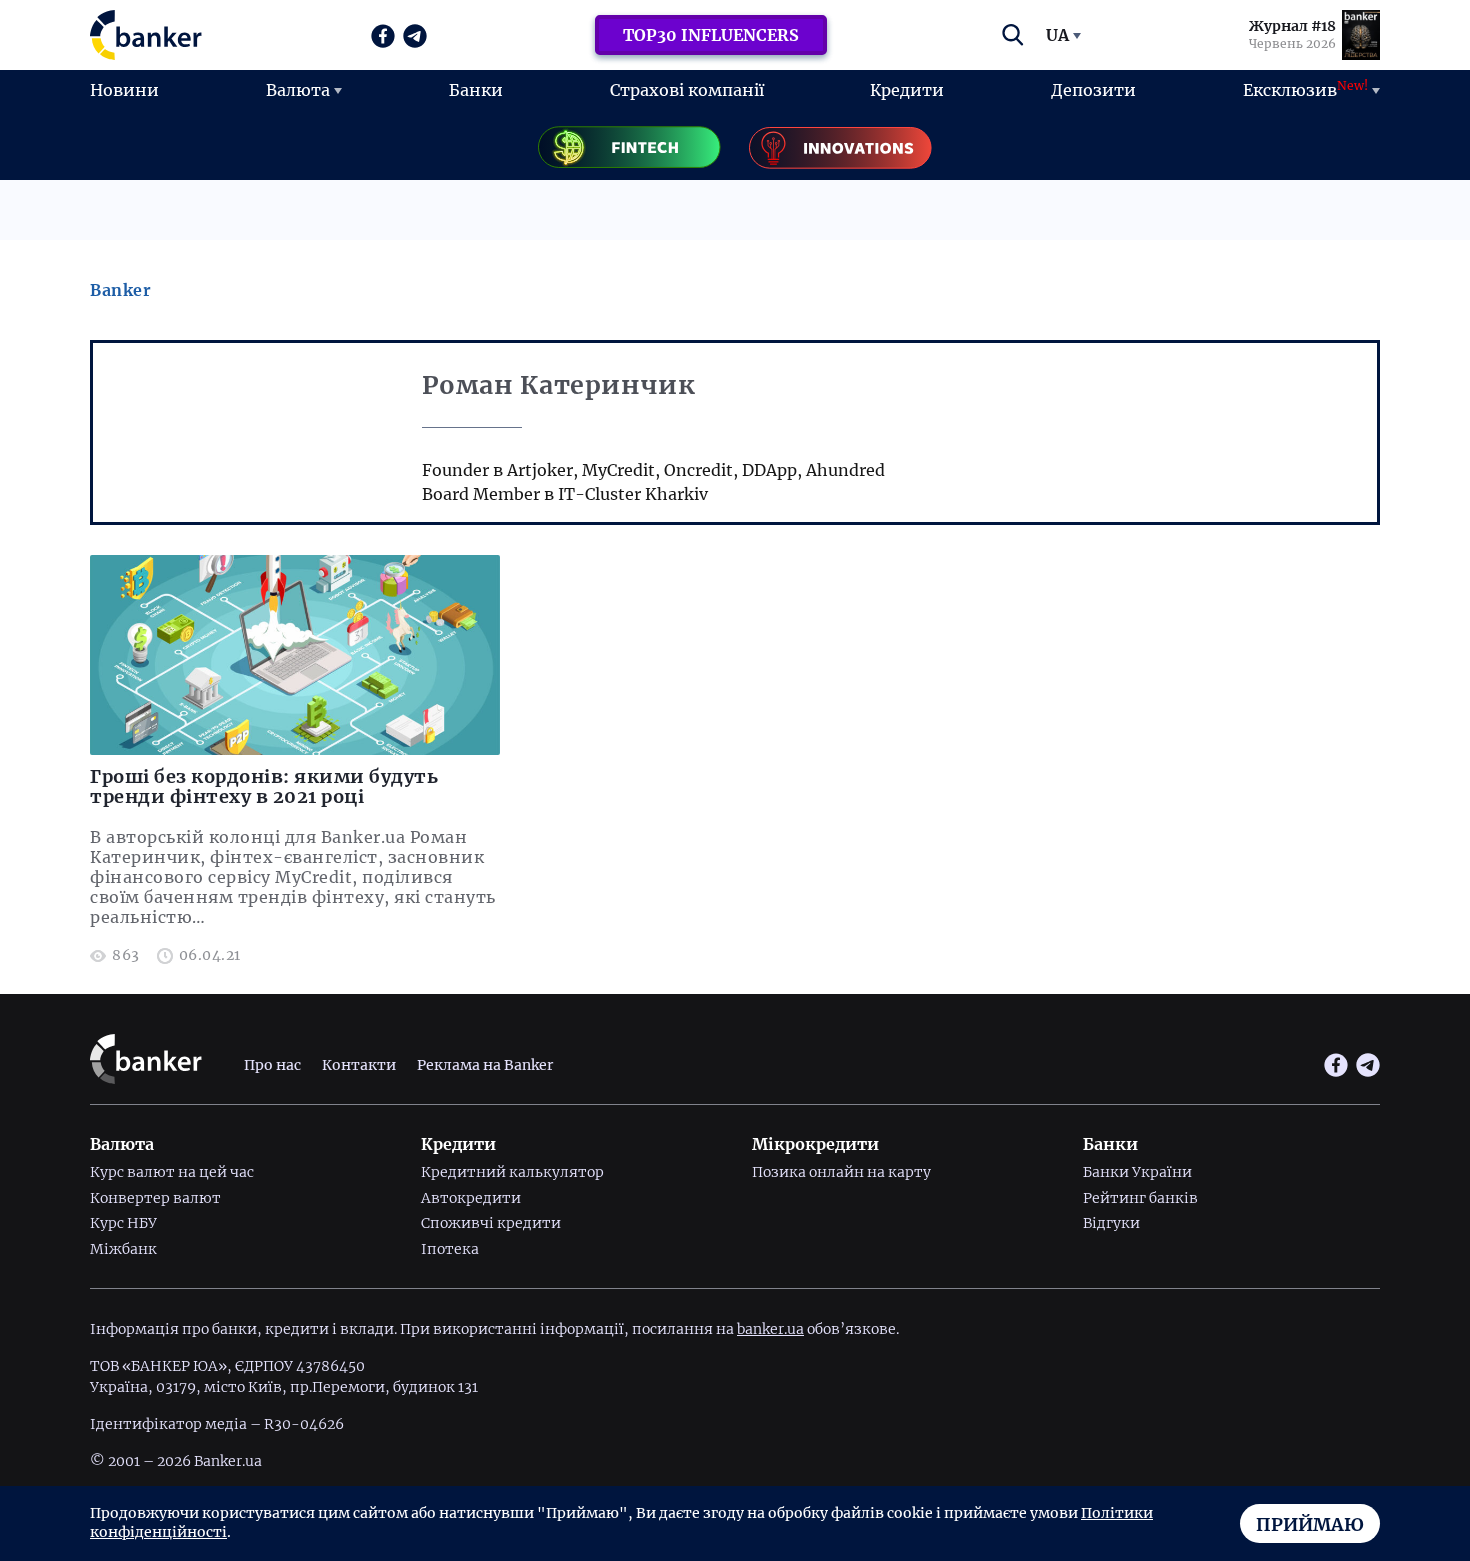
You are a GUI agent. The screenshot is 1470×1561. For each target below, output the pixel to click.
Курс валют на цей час (172, 1172)
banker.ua (770, 1329)
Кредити (907, 90)
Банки (476, 90)
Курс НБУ (123, 1223)
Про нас (272, 1065)
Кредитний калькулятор (512, 1172)
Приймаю (1310, 1524)
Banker (120, 290)
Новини (124, 90)
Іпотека (450, 1249)
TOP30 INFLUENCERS (711, 35)
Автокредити (471, 1198)
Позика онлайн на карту (841, 1172)
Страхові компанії (687, 90)
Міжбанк (123, 1249)
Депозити (1093, 90)
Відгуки (1111, 1223)
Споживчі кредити (491, 1223)
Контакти (359, 1065)
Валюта (298, 90)
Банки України (1137, 1172)
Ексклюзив (1305, 89)
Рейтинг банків (1140, 1198)
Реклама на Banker (485, 1065)
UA (1057, 35)
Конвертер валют (155, 1198)
